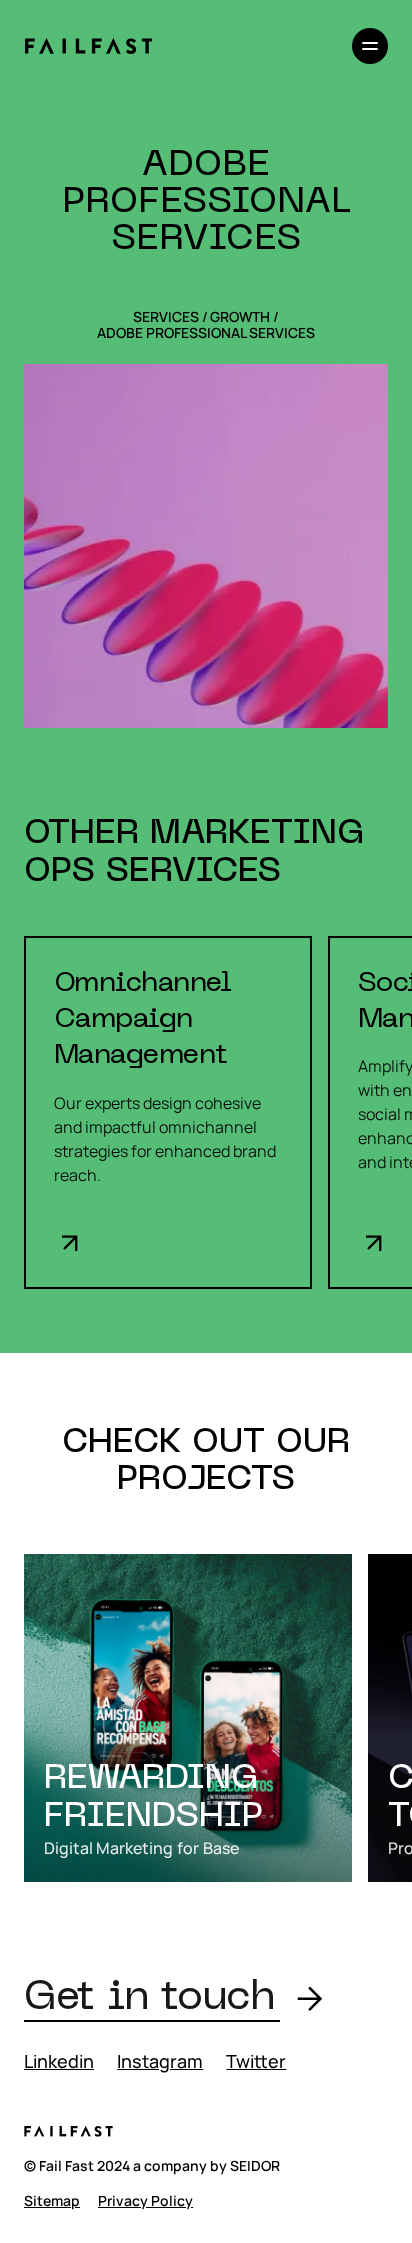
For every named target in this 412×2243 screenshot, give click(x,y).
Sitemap (52, 2200)
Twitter (256, 2061)
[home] (88, 46)
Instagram (160, 2061)
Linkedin (59, 2061)
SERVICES (166, 317)
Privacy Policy (145, 2200)
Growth (240, 317)
